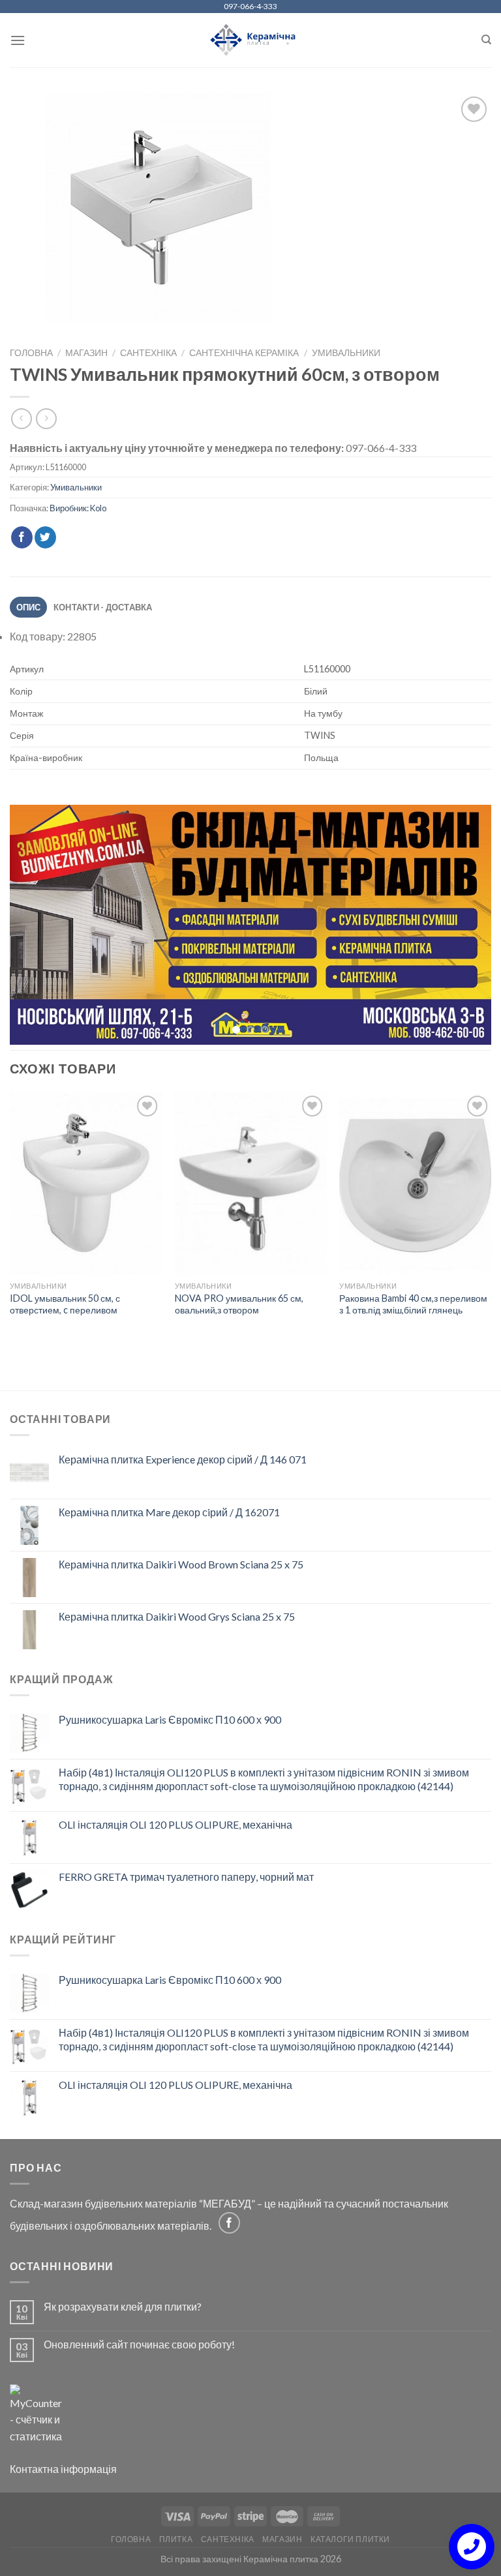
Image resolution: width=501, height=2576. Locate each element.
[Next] (465, 926)
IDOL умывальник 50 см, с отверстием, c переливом (65, 1306)
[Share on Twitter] (45, 537)
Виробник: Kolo (78, 508)
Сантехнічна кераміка (244, 353)
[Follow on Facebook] (229, 2225)
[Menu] (18, 40)
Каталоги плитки (350, 2541)
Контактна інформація (63, 2471)
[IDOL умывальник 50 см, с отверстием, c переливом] (86, 1186)
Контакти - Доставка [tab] (103, 607)
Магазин (86, 353)
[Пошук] (486, 40)
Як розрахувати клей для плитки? (123, 2308)
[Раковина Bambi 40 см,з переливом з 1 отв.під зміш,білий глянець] (415, 1186)
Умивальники (346, 353)
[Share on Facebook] (22, 537)
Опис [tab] (29, 607)
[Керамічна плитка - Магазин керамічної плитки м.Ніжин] (251, 40)
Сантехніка (148, 353)
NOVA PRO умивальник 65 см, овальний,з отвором (239, 1306)
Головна (31, 353)
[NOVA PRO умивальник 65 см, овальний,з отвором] (251, 1186)
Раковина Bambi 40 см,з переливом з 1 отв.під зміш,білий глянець (413, 1306)
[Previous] (36, 926)
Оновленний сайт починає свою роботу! (139, 2346)
